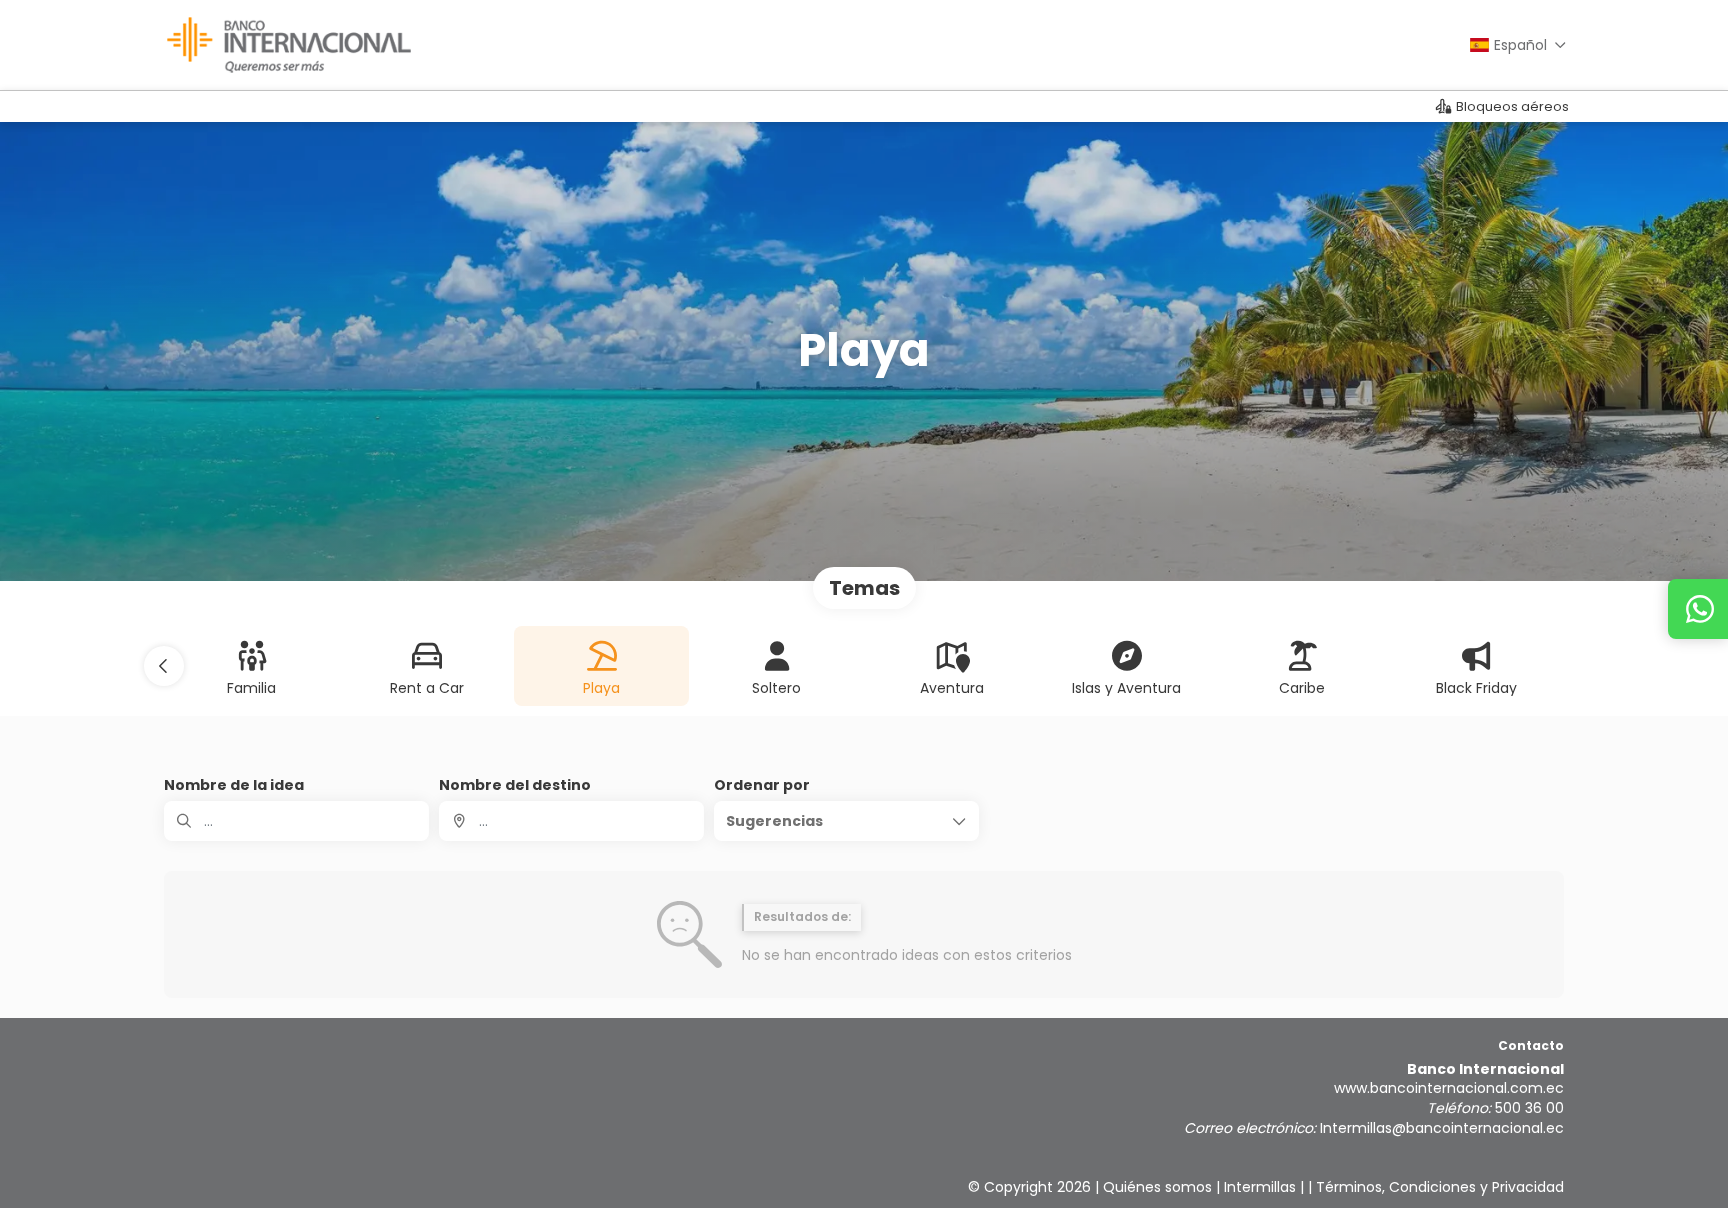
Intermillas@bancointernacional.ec (1442, 1128)
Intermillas (1260, 1187)
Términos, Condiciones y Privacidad (1440, 1187)
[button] (164, 666)
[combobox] (571, 821)
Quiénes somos (1157, 1187)
